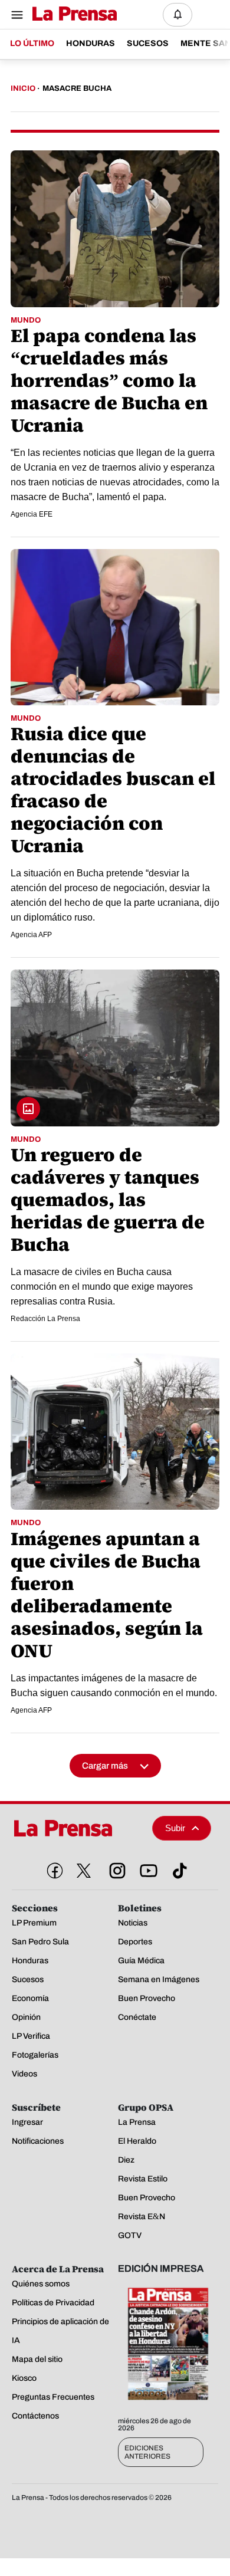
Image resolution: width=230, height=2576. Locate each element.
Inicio (23, 88)
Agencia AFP (31, 935)
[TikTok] (178, 1868)
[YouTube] (146, 1868)
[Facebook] (52, 1868)
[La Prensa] (78, 1828)
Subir (175, 1828)
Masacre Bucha (77, 88)
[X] (84, 1871)
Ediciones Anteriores (147, 2452)
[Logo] (72, 14)
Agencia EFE (32, 514)
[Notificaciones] (178, 15)
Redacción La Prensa (45, 1319)
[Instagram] (115, 1868)
